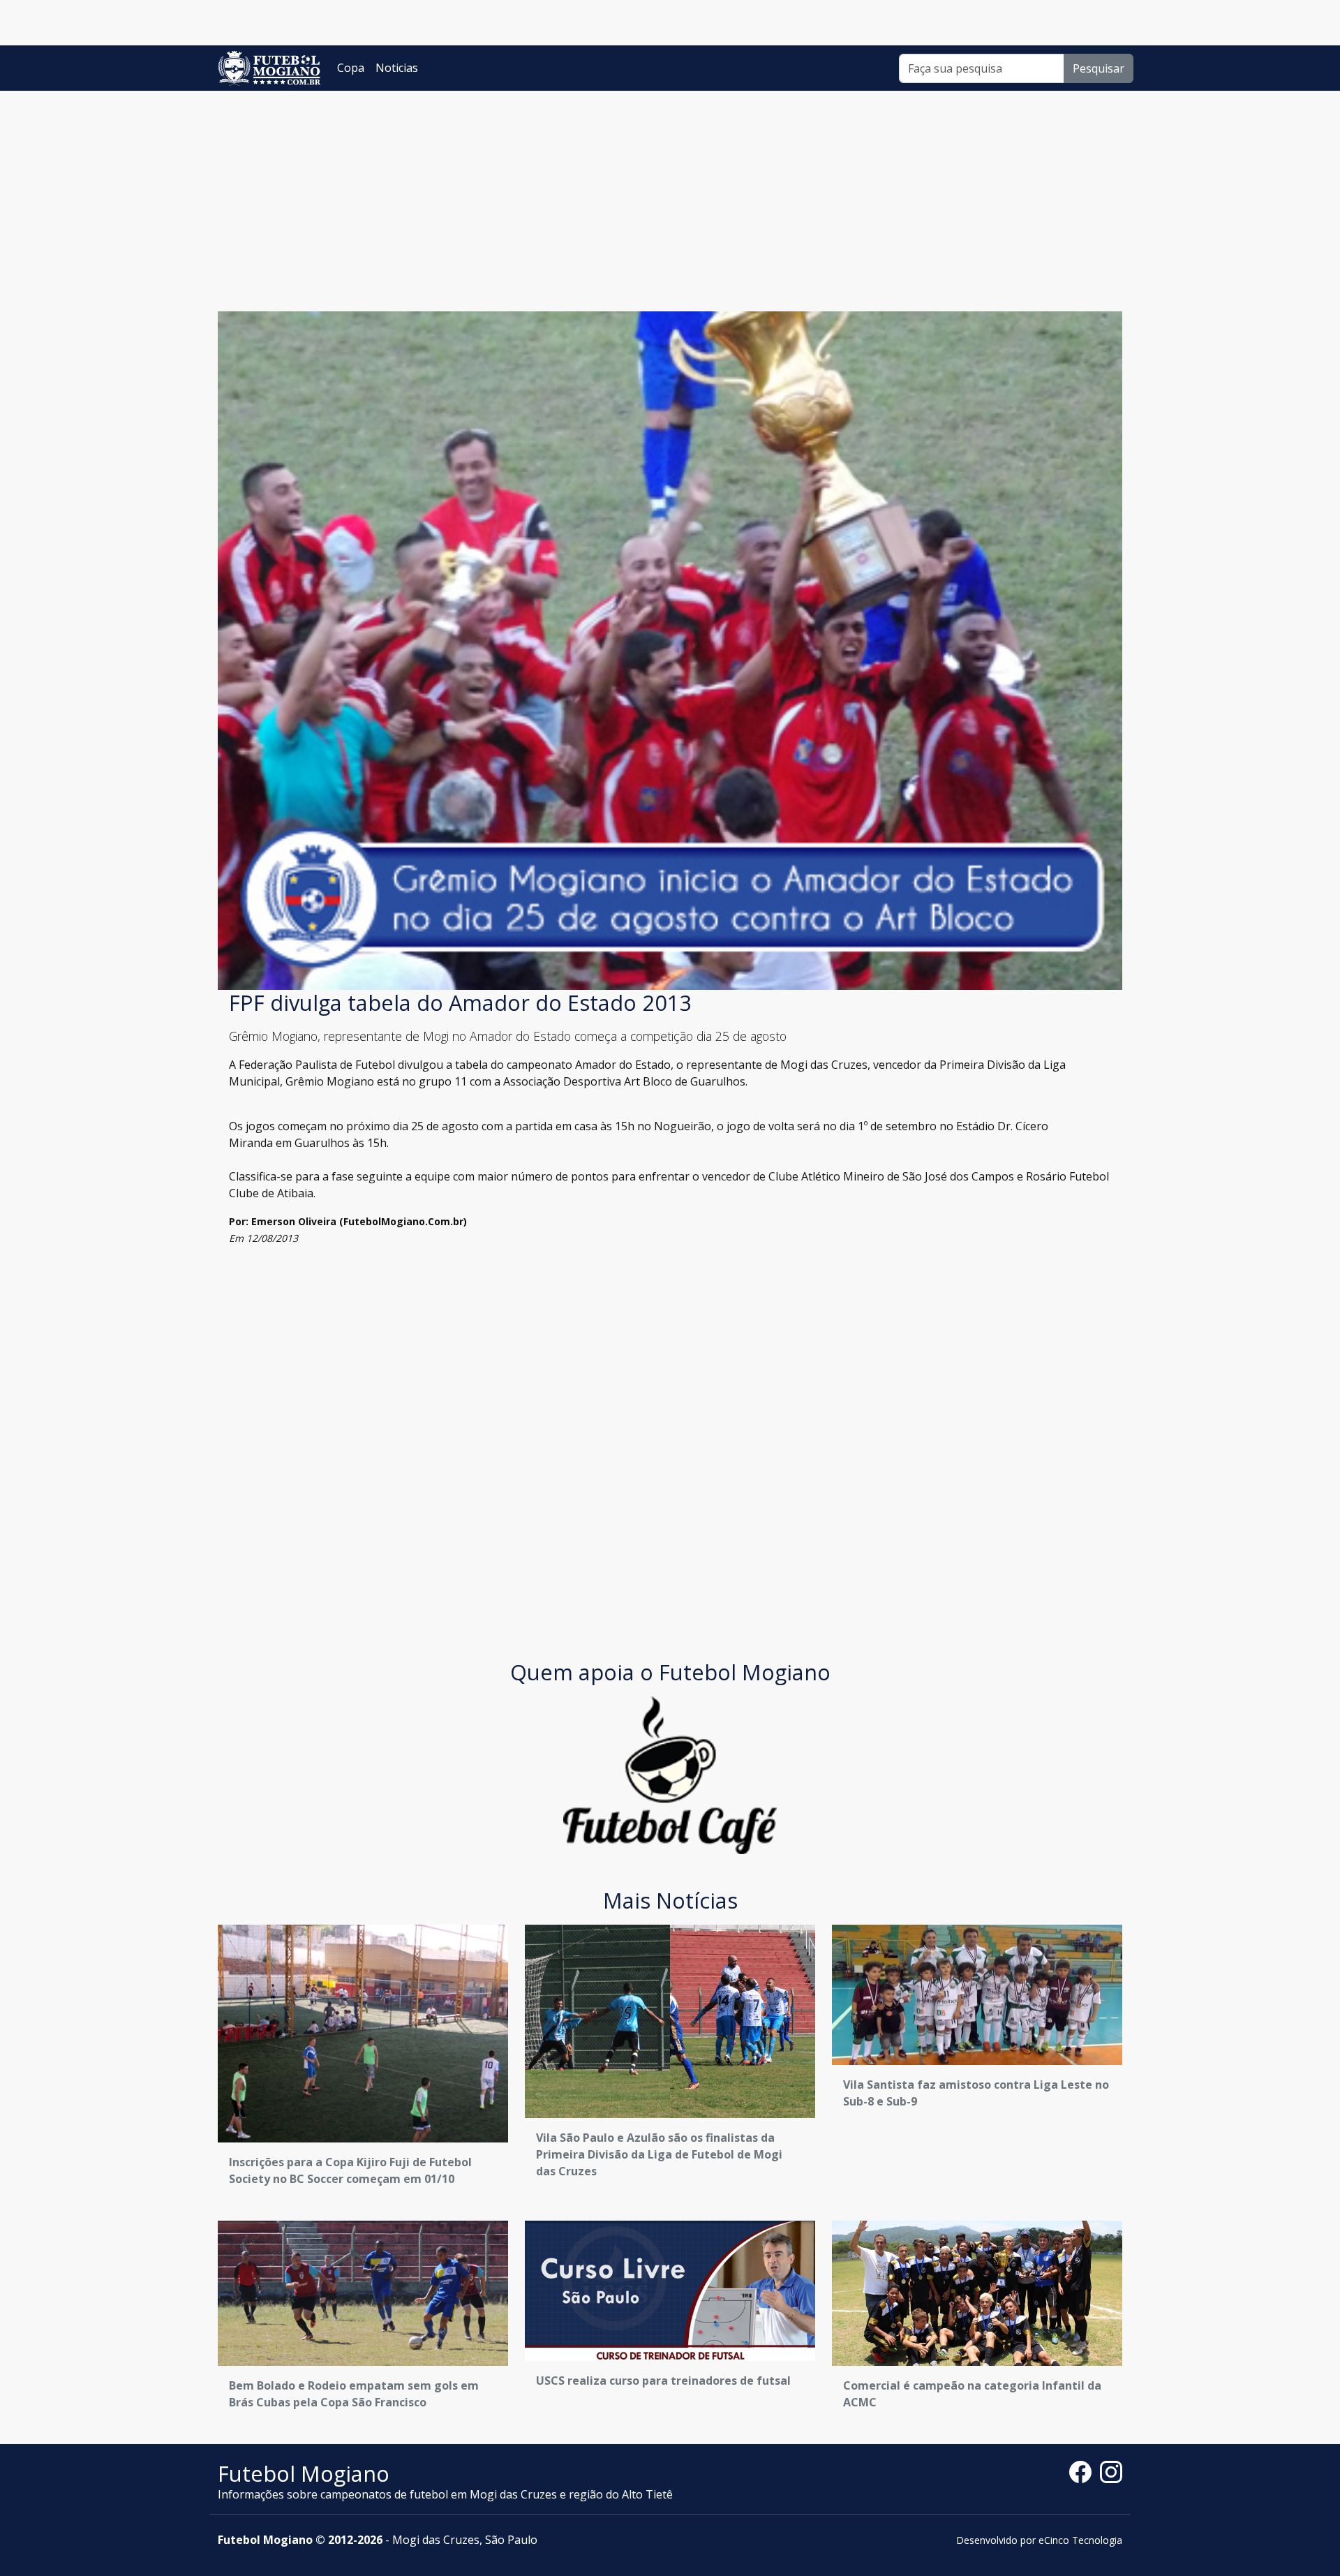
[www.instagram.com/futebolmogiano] (1111, 2471)
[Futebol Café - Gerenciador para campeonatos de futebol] (670, 1774)
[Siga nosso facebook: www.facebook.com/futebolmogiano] (1085, 2471)
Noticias (397, 68)
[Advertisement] (670, 195)
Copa (351, 68)
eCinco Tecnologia (1080, 2540)
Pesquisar (1099, 68)
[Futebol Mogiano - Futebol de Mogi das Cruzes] (269, 68)
